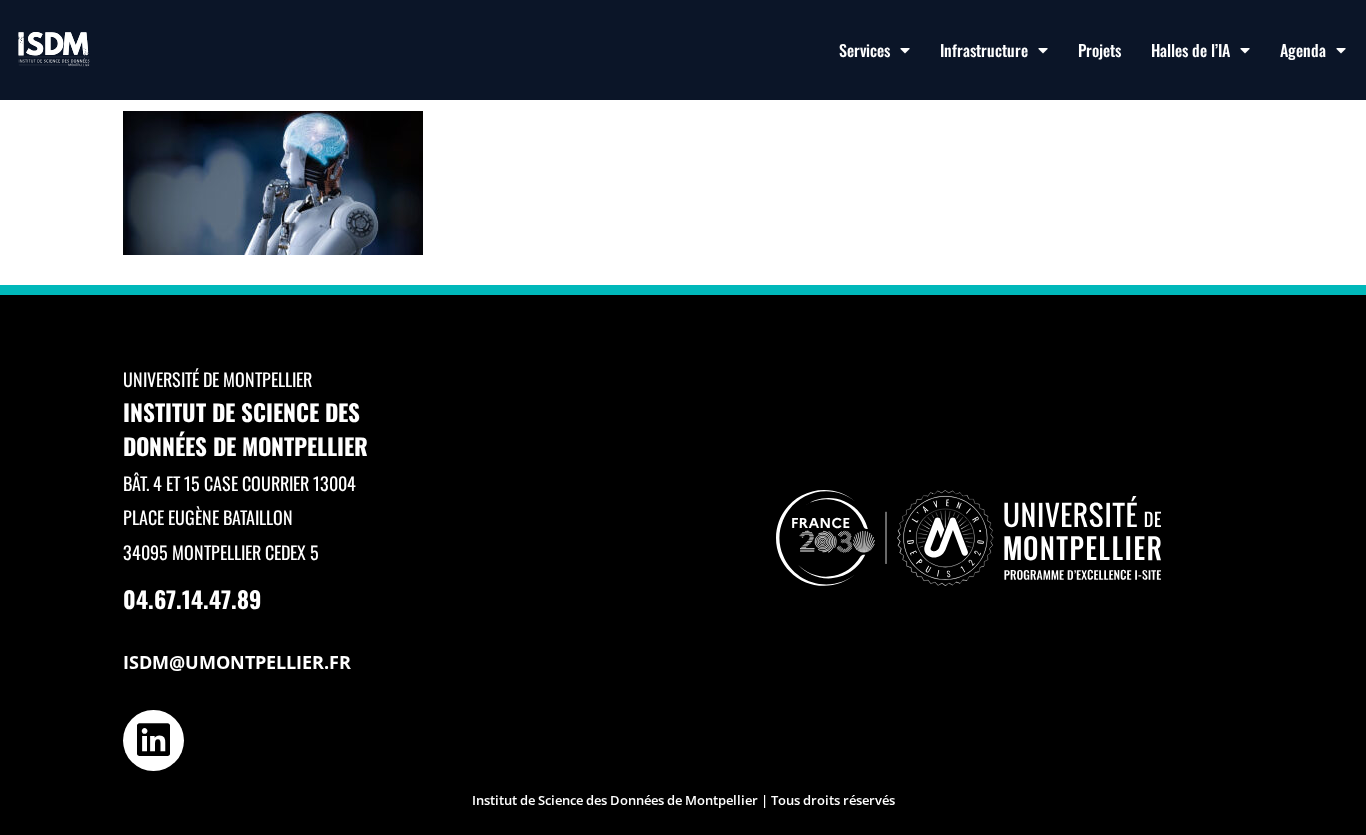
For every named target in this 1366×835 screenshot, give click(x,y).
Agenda (1303, 50)
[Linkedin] (153, 740)
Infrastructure (984, 50)
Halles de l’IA (1190, 50)
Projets (1099, 50)
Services (864, 50)
